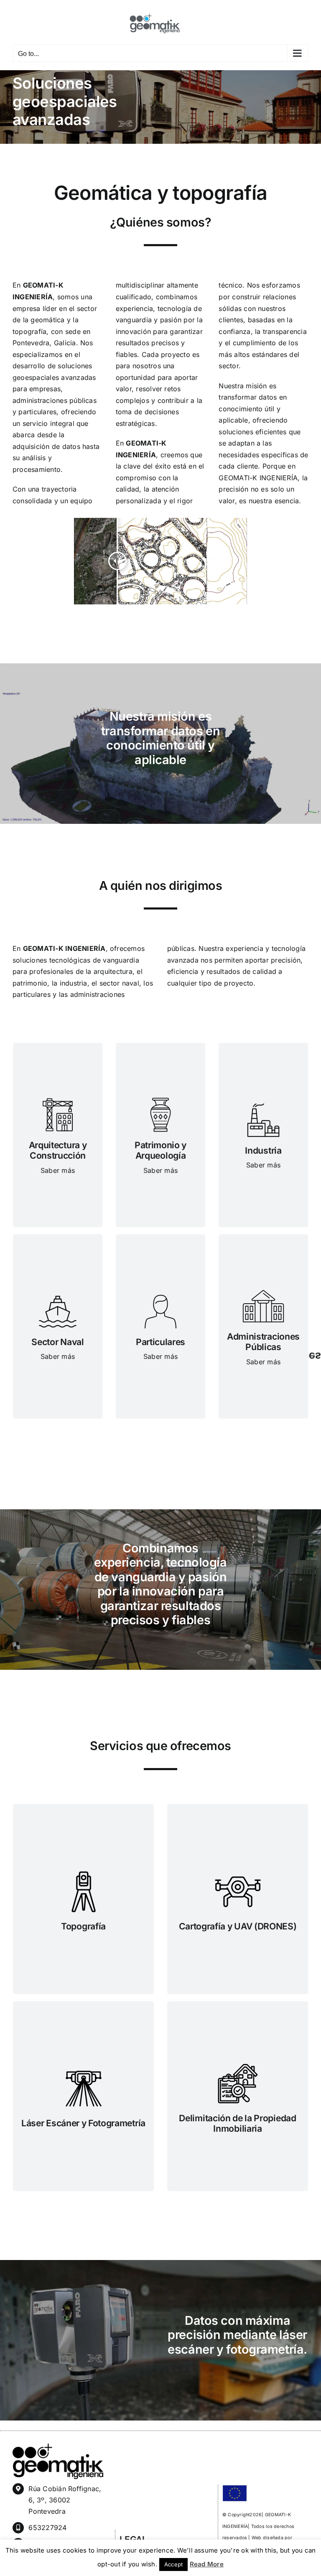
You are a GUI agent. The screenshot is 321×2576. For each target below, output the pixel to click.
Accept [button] (173, 2564)
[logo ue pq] (235, 2488)
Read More (207, 2564)
